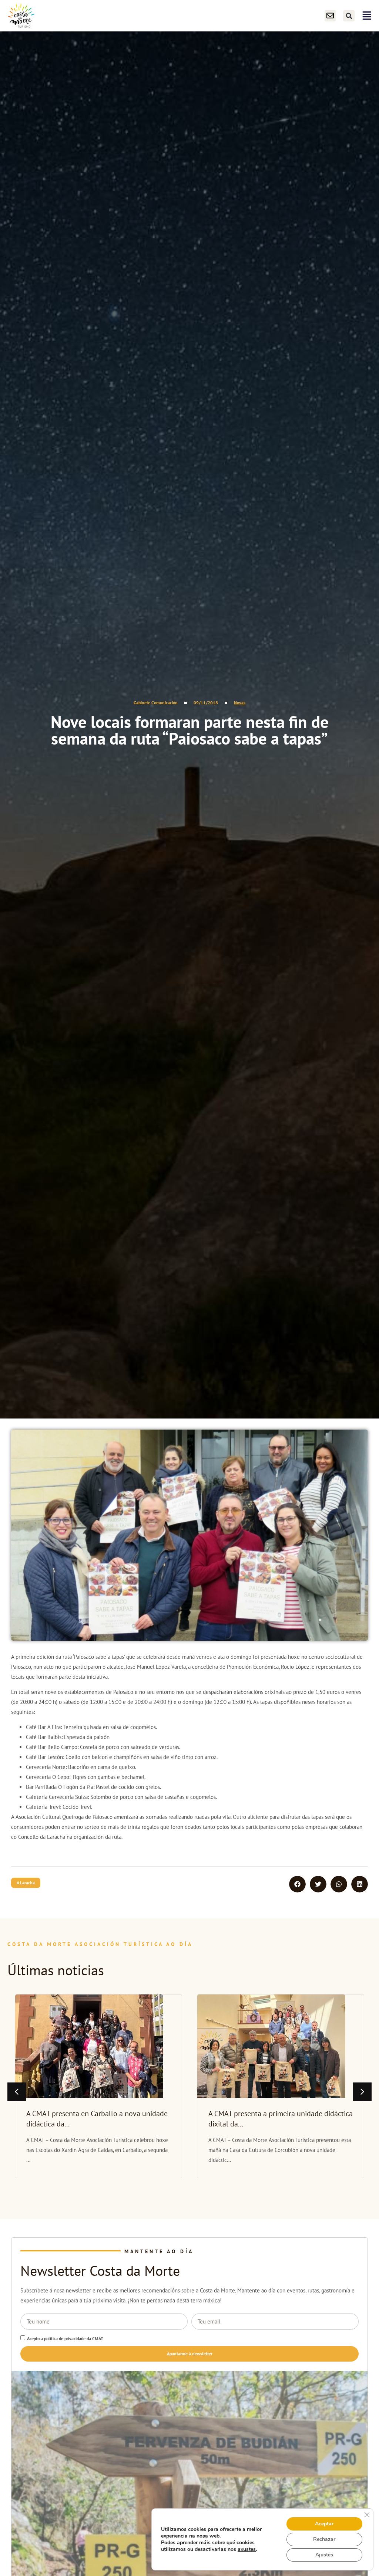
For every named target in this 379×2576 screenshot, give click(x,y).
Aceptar (324, 2524)
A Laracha (26, 1883)
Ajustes (324, 2555)
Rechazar (324, 2539)
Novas (240, 703)
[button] (349, 16)
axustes (247, 2549)
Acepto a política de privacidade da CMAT (65, 2338)
